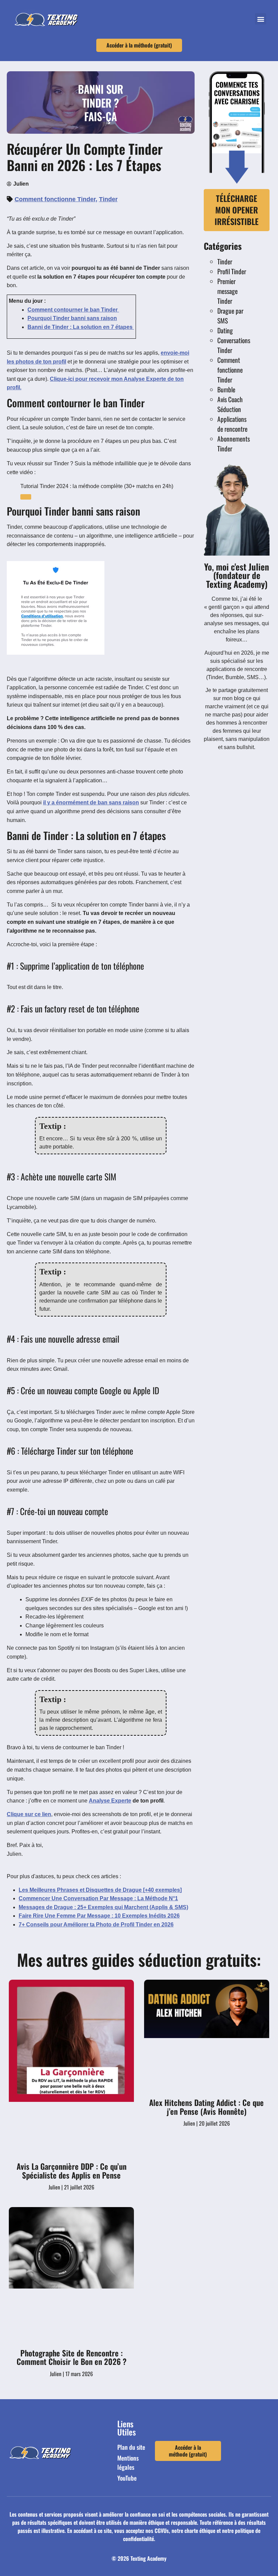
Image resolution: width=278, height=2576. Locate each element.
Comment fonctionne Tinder (55, 199)
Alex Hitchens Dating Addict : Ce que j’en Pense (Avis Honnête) (206, 2107)
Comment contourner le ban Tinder (73, 310)
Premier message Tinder (227, 291)
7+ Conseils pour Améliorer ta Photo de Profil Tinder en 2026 (96, 1925)
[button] (261, 19)
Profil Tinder (232, 271)
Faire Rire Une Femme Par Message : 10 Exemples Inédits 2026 (99, 1916)
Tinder (108, 199)
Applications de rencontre (232, 424)
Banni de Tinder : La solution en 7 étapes (81, 327)
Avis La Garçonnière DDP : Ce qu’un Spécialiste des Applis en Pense (72, 2171)
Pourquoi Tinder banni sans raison (72, 318)
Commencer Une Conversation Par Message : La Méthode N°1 (98, 1898)
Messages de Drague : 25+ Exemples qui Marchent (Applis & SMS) (103, 1907)
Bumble (226, 389)
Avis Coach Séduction (230, 404)
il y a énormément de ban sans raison (91, 802)
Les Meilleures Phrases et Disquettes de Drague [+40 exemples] (100, 1890)
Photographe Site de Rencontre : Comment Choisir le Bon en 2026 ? (72, 2357)
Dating (225, 330)
